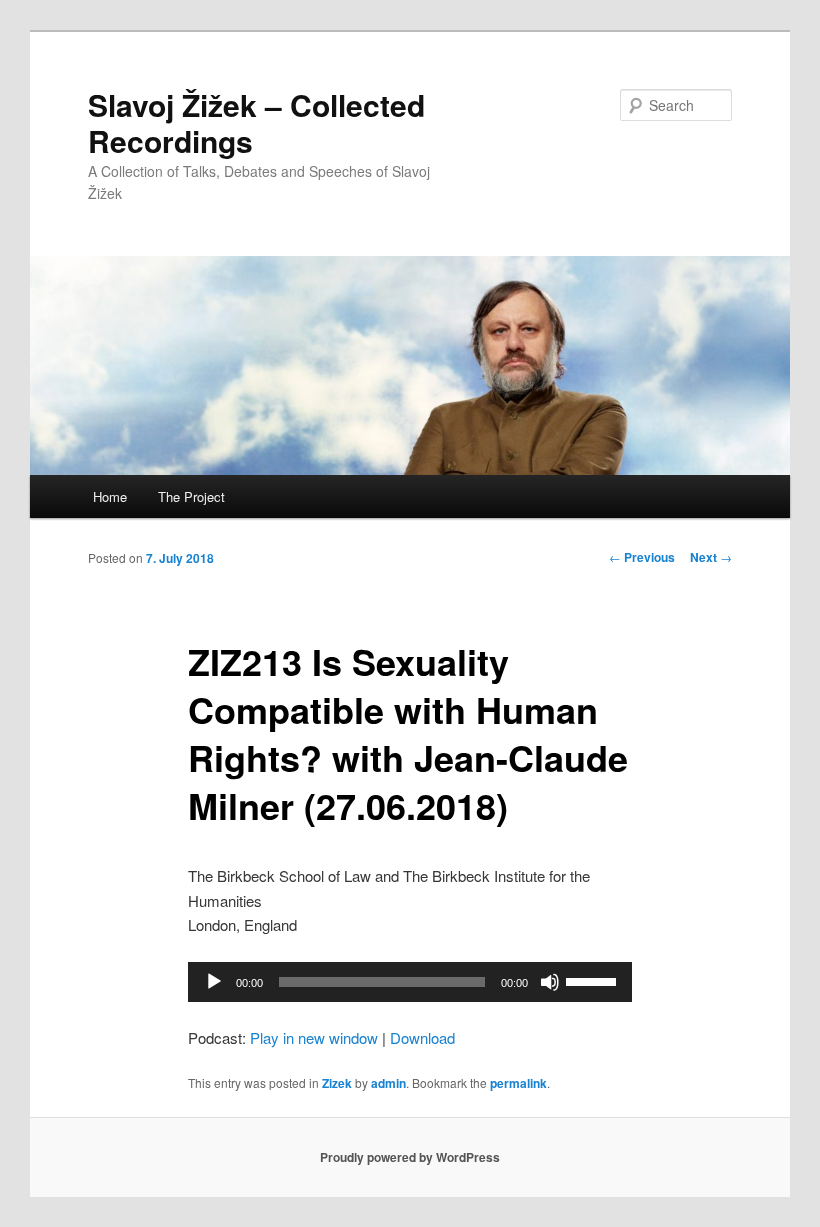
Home (110, 496)
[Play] (214, 982)
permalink (518, 1083)
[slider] (594, 980)
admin (388, 1083)
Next (711, 557)
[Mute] (550, 982)
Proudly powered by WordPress (410, 1157)
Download (422, 1037)
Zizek (337, 1083)
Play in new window (314, 1037)
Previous (642, 557)
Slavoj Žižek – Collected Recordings (256, 122)
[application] (410, 982)
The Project (191, 496)
